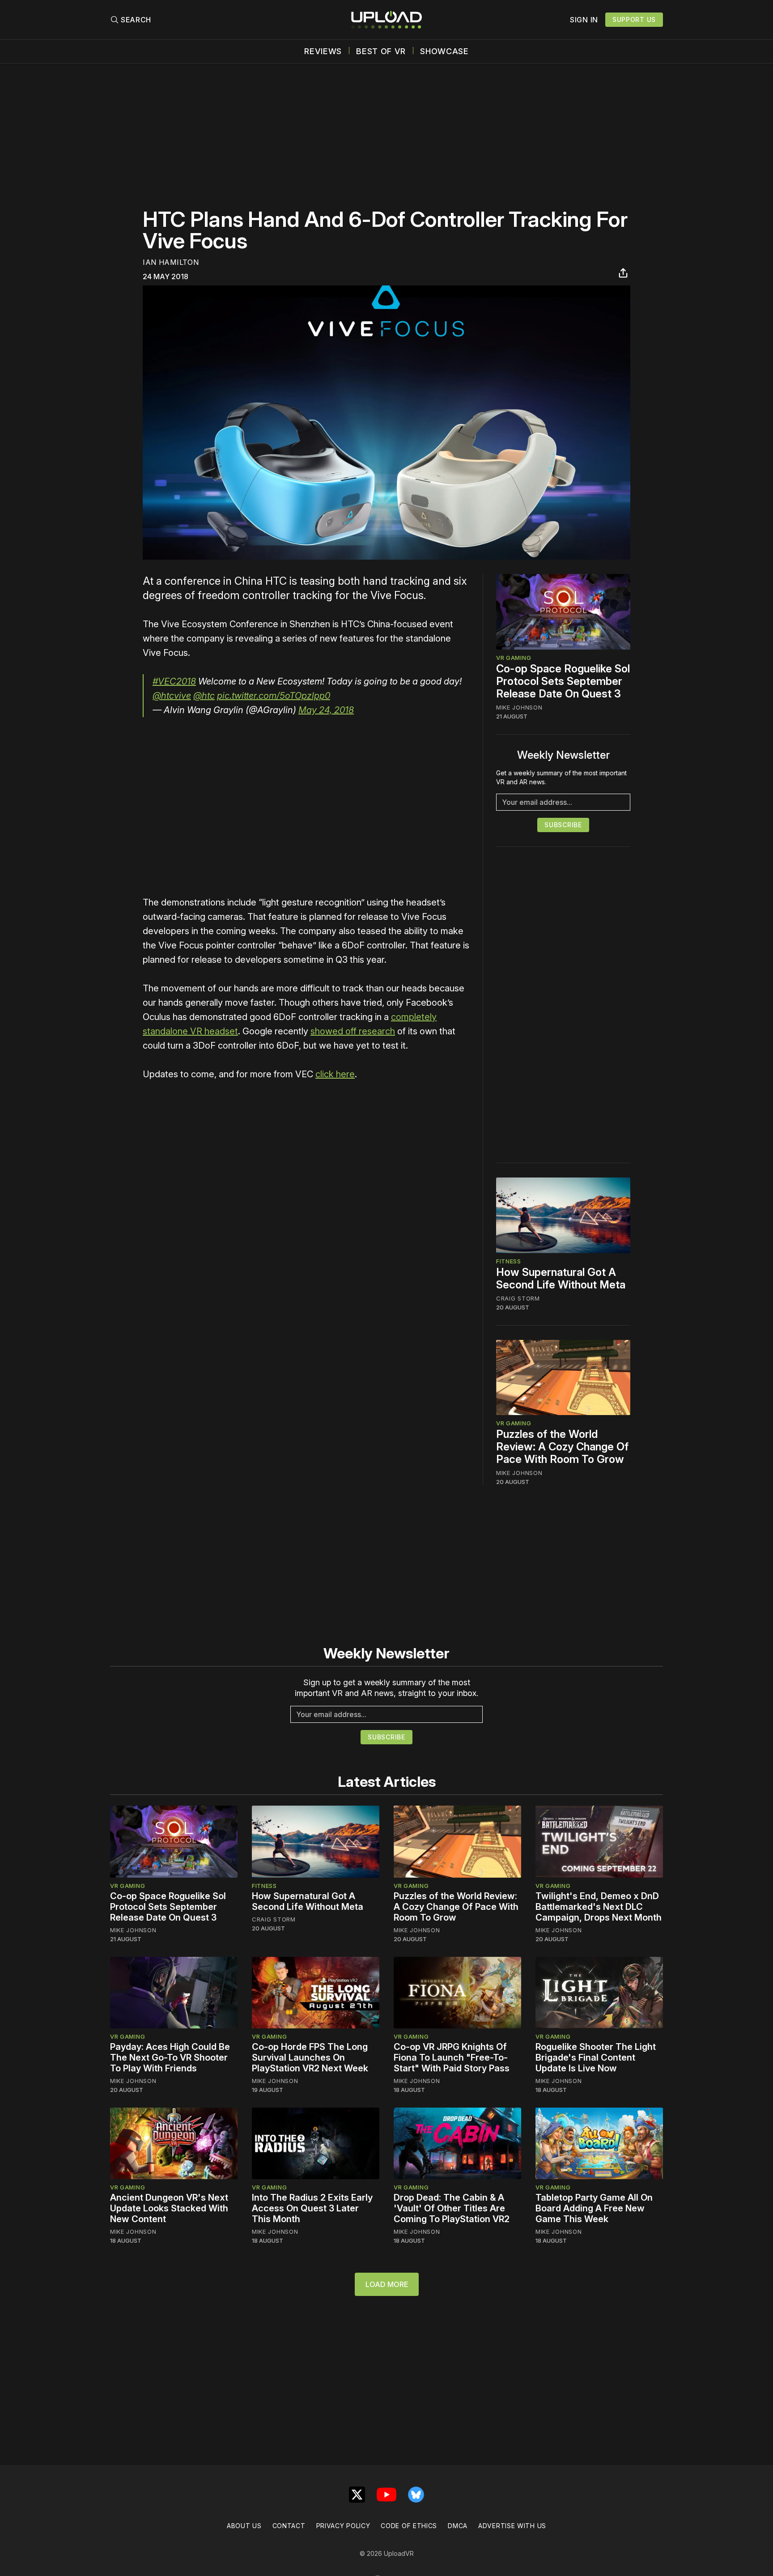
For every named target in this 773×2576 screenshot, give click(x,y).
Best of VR (381, 51)
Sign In (584, 20)
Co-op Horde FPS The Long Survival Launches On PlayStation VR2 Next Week (310, 2057)
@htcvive (172, 696)
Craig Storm (518, 1298)
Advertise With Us (512, 2526)
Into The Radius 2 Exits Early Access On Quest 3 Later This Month (312, 2208)
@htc (204, 696)
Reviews (323, 51)
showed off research (353, 1031)
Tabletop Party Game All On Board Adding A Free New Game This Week (594, 2208)
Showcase (444, 51)
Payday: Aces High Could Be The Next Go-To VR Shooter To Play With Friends (170, 2057)
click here (335, 1074)
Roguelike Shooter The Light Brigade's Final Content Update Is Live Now (596, 2057)
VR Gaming (514, 658)
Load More (387, 2284)
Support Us (634, 19)
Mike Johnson (519, 707)
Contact (289, 2526)
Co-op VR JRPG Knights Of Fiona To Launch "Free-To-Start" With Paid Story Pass (452, 2057)
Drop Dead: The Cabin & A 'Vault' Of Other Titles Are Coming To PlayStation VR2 (452, 2208)
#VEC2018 (174, 681)
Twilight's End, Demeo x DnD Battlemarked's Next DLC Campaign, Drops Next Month (599, 1907)
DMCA (458, 2526)
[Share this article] (623, 273)
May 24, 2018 (326, 710)
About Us (244, 2526)
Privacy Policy (343, 2526)
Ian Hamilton (171, 262)
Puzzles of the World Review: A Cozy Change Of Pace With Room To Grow (562, 1447)
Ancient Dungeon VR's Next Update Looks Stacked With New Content (169, 2208)
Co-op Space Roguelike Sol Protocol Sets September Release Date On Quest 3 (563, 681)
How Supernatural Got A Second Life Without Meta (561, 1278)
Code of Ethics (409, 2526)
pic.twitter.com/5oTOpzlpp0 (274, 696)
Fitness (509, 1261)
